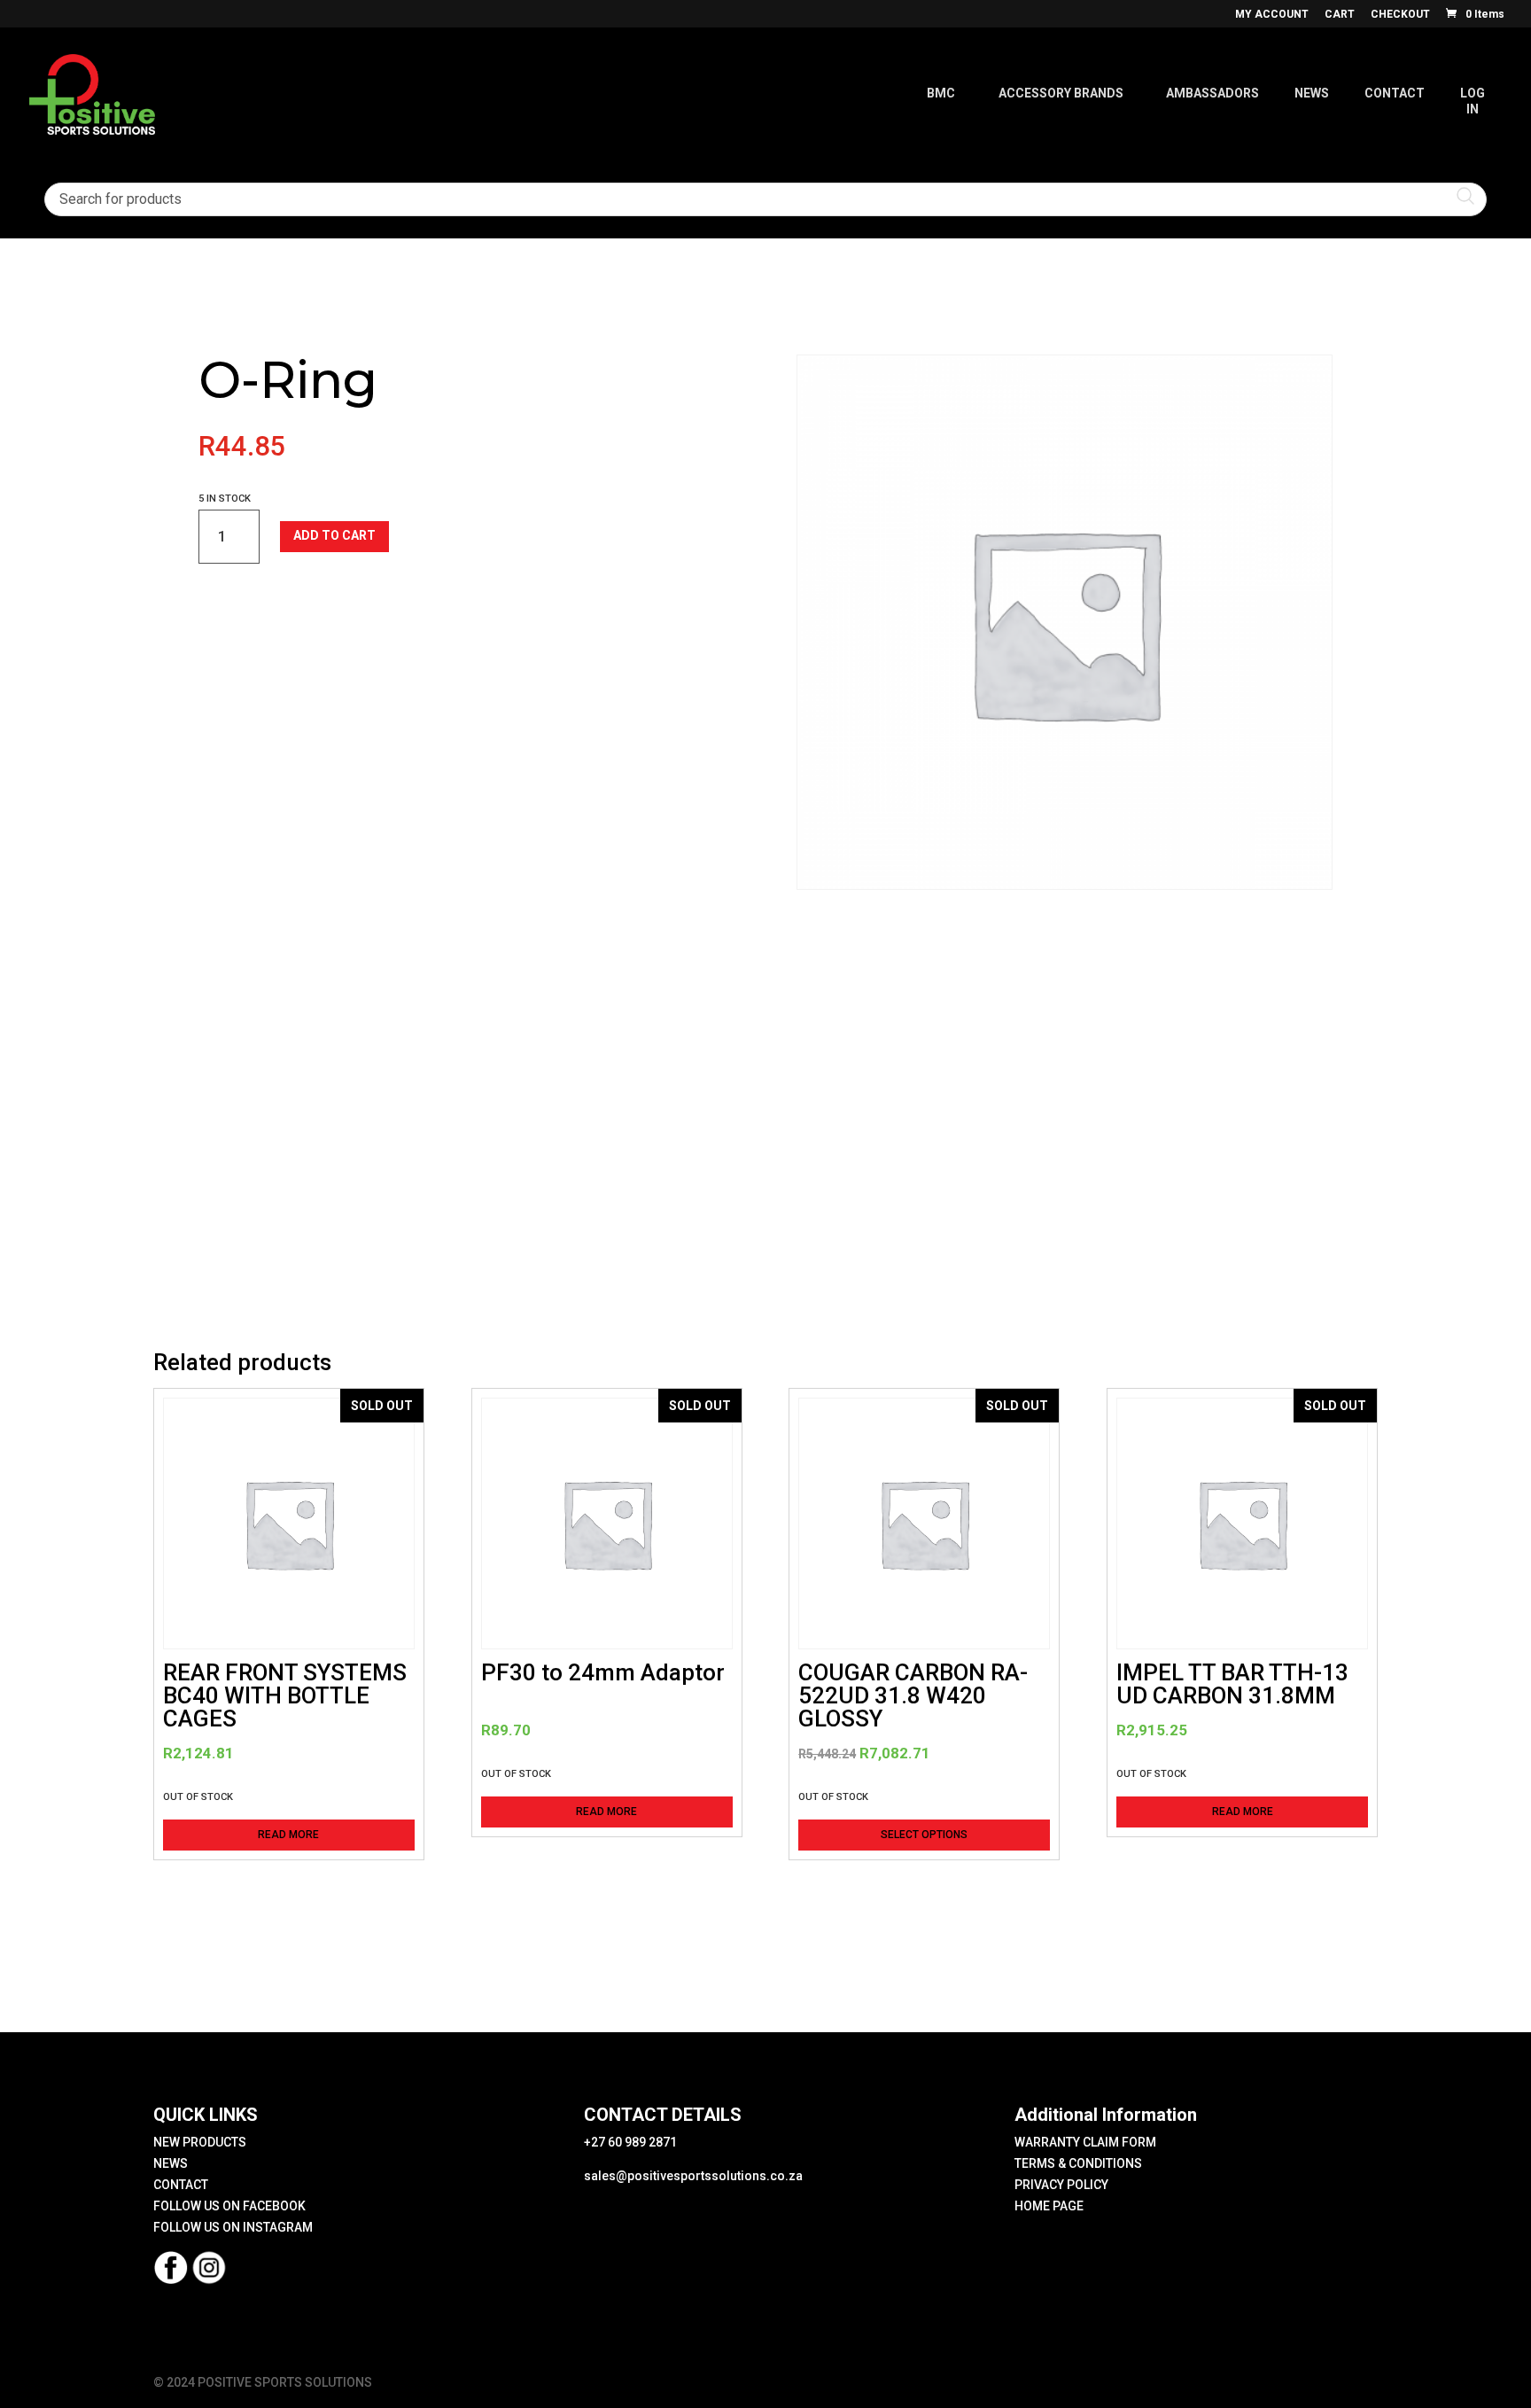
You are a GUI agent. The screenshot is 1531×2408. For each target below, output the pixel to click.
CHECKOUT (1400, 15)
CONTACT (181, 2185)
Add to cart (334, 535)
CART (1340, 15)
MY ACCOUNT (1272, 15)
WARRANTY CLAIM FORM (1085, 2142)
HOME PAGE (1049, 2206)
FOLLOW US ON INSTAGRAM (233, 2227)
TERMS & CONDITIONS (1078, 2163)
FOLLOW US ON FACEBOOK (229, 2206)
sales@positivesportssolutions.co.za (693, 2176)
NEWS (171, 2163)
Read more (288, 1835)
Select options (924, 1835)
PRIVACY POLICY (1061, 2185)
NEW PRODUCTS (200, 2142)
